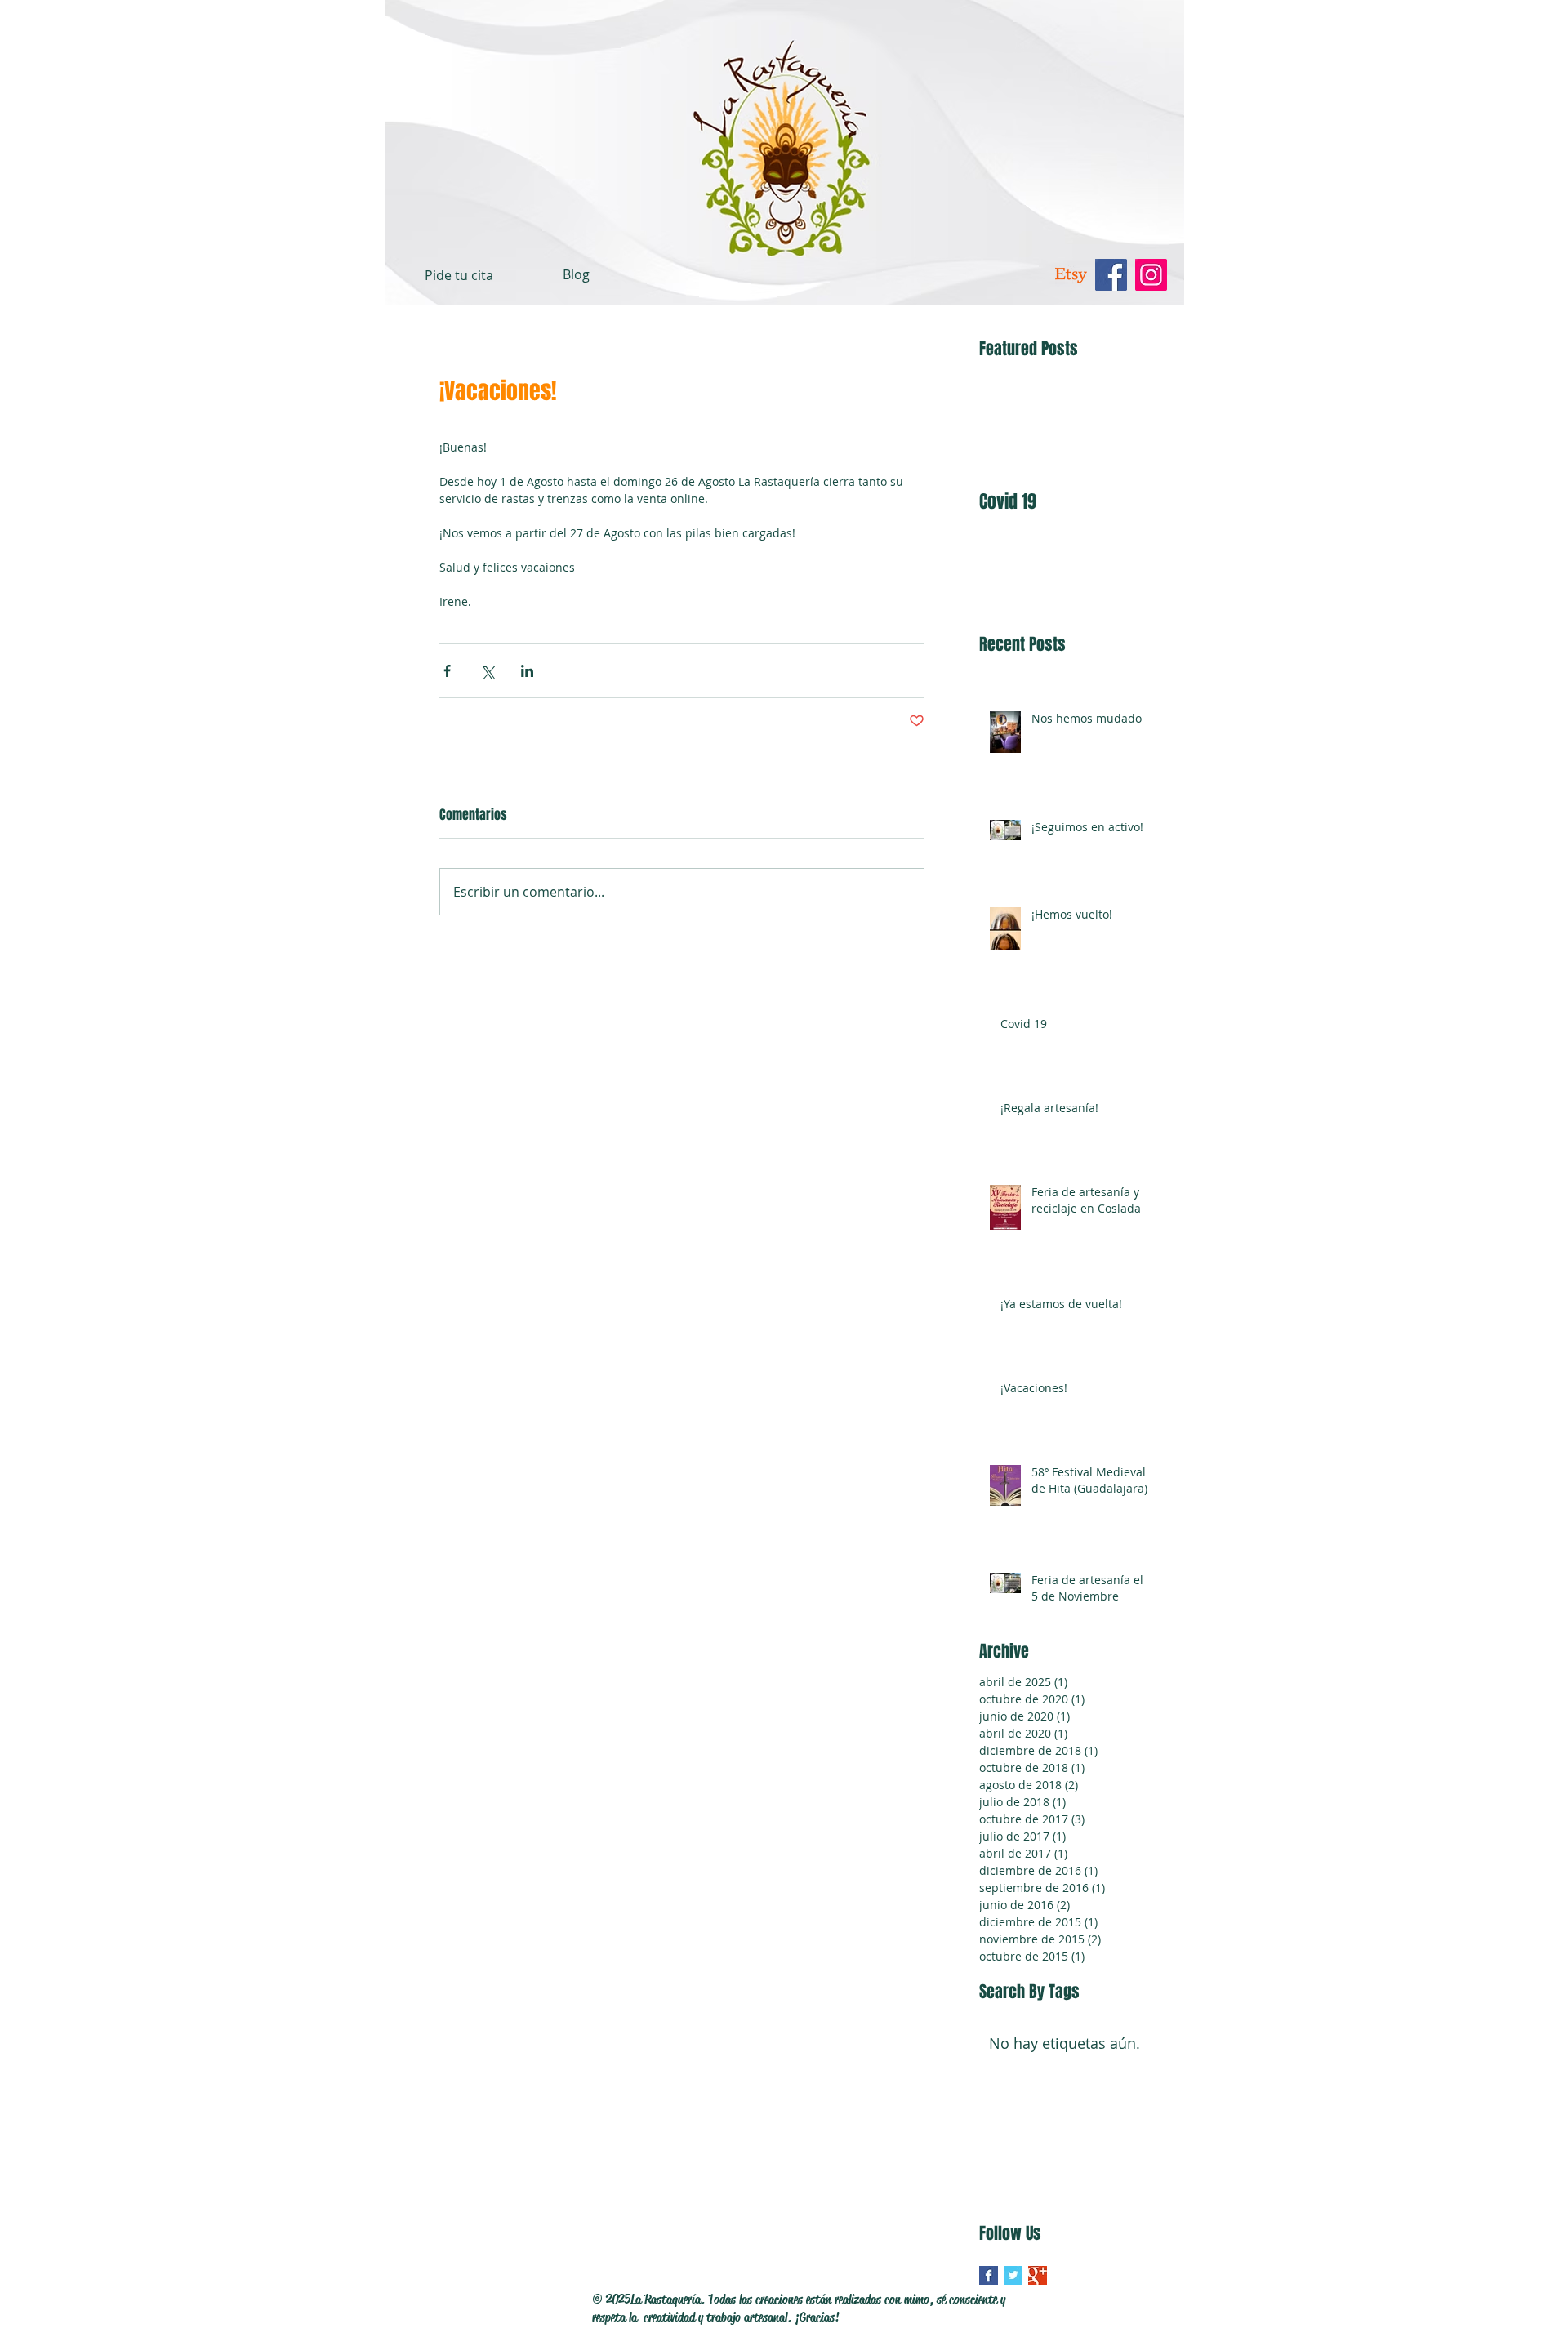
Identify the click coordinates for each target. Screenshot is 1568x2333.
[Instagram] (1151, 275)
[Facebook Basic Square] (989, 2275)
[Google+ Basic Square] (1038, 2275)
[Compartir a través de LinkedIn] (527, 671)
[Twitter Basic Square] (1013, 2275)
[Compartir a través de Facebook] (447, 671)
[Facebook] (1111, 275)
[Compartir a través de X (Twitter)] (487, 671)
